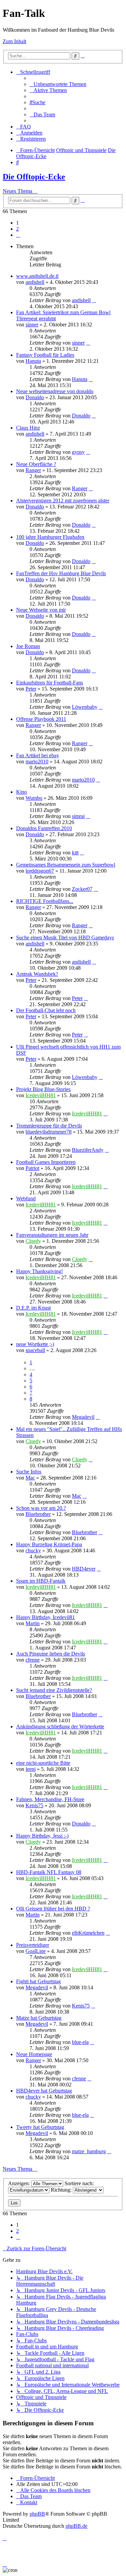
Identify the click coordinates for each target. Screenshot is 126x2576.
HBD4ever (84, 1569)
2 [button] (17, 229)
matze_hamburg (89, 2151)
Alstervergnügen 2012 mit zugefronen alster (63, 501)
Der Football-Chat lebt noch (46, 1010)
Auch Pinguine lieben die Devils (51, 1654)
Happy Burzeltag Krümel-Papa (49, 1544)
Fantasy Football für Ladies (45, 355)
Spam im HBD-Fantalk (41, 1581)
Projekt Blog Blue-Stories (43, 1089)
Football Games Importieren (46, 1162)
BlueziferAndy (88, 1150)
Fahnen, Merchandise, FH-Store (50, 1799)
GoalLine (36, 1951)
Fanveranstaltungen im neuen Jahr (52, 1235)
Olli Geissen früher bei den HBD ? (53, 1909)
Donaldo (35, 397)
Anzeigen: (20, 2183)
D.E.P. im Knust (33, 1308)
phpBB (37, 2514)
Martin (33, 1623)
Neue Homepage (34, 2054)
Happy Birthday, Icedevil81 (46, 1617)
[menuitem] (58, 84)
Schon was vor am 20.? (41, 1508)
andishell (35, 282)
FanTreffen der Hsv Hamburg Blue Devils (61, 573)
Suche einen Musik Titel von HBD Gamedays (65, 938)
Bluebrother (38, 1514)
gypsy (78, 452)
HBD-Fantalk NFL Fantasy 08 (49, 1872)
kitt (75, 853)
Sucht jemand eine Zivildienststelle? (54, 1690)
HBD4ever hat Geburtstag (44, 2091)
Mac (30, 1478)
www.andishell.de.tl (37, 276)
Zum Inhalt (14, 41)
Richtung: (62, 2190)
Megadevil (83, 1417)
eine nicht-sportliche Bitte (43, 1763)
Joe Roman (28, 646)
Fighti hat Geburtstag (38, 1981)
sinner (32, 325)
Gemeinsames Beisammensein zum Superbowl (66, 865)
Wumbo (34, 798)
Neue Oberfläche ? (36, 464)
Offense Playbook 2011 (41, 719)
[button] (18, 235)
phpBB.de (76, 2526)
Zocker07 (82, 889)
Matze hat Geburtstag (39, 2018)
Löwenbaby (85, 707)
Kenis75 (34, 1805)
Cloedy (33, 1241)
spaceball (35, 1350)
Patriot (32, 1168)
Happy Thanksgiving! (39, 1271)
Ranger (33, 470)
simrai (78, 816)
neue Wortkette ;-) (35, 1344)
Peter (31, 689)
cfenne (33, 1660)
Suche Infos (29, 1472)
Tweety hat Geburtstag (40, 2127)
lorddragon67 (40, 871)
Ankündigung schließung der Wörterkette (60, 1726)
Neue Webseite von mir (41, 610)
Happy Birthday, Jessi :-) (42, 1836)
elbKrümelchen (88, 1933)
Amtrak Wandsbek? (37, 974)
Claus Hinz (28, 428)
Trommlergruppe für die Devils (49, 1126)
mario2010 (37, 762)
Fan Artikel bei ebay (38, 755)
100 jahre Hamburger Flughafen (50, 537)
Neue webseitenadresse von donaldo (55, 391)
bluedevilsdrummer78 (49, 1132)
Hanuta (33, 361)
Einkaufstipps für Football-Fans (50, 683)
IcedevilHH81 (41, 1095)
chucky (33, 1550)
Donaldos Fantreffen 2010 (44, 828)
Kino (22, 792)
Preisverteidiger (33, 1945)
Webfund (26, 1198)
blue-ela (80, 2042)
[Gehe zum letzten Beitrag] (94, 300)
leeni (31, 1769)
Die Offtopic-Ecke (34, 177)
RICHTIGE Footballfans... (45, 901)
